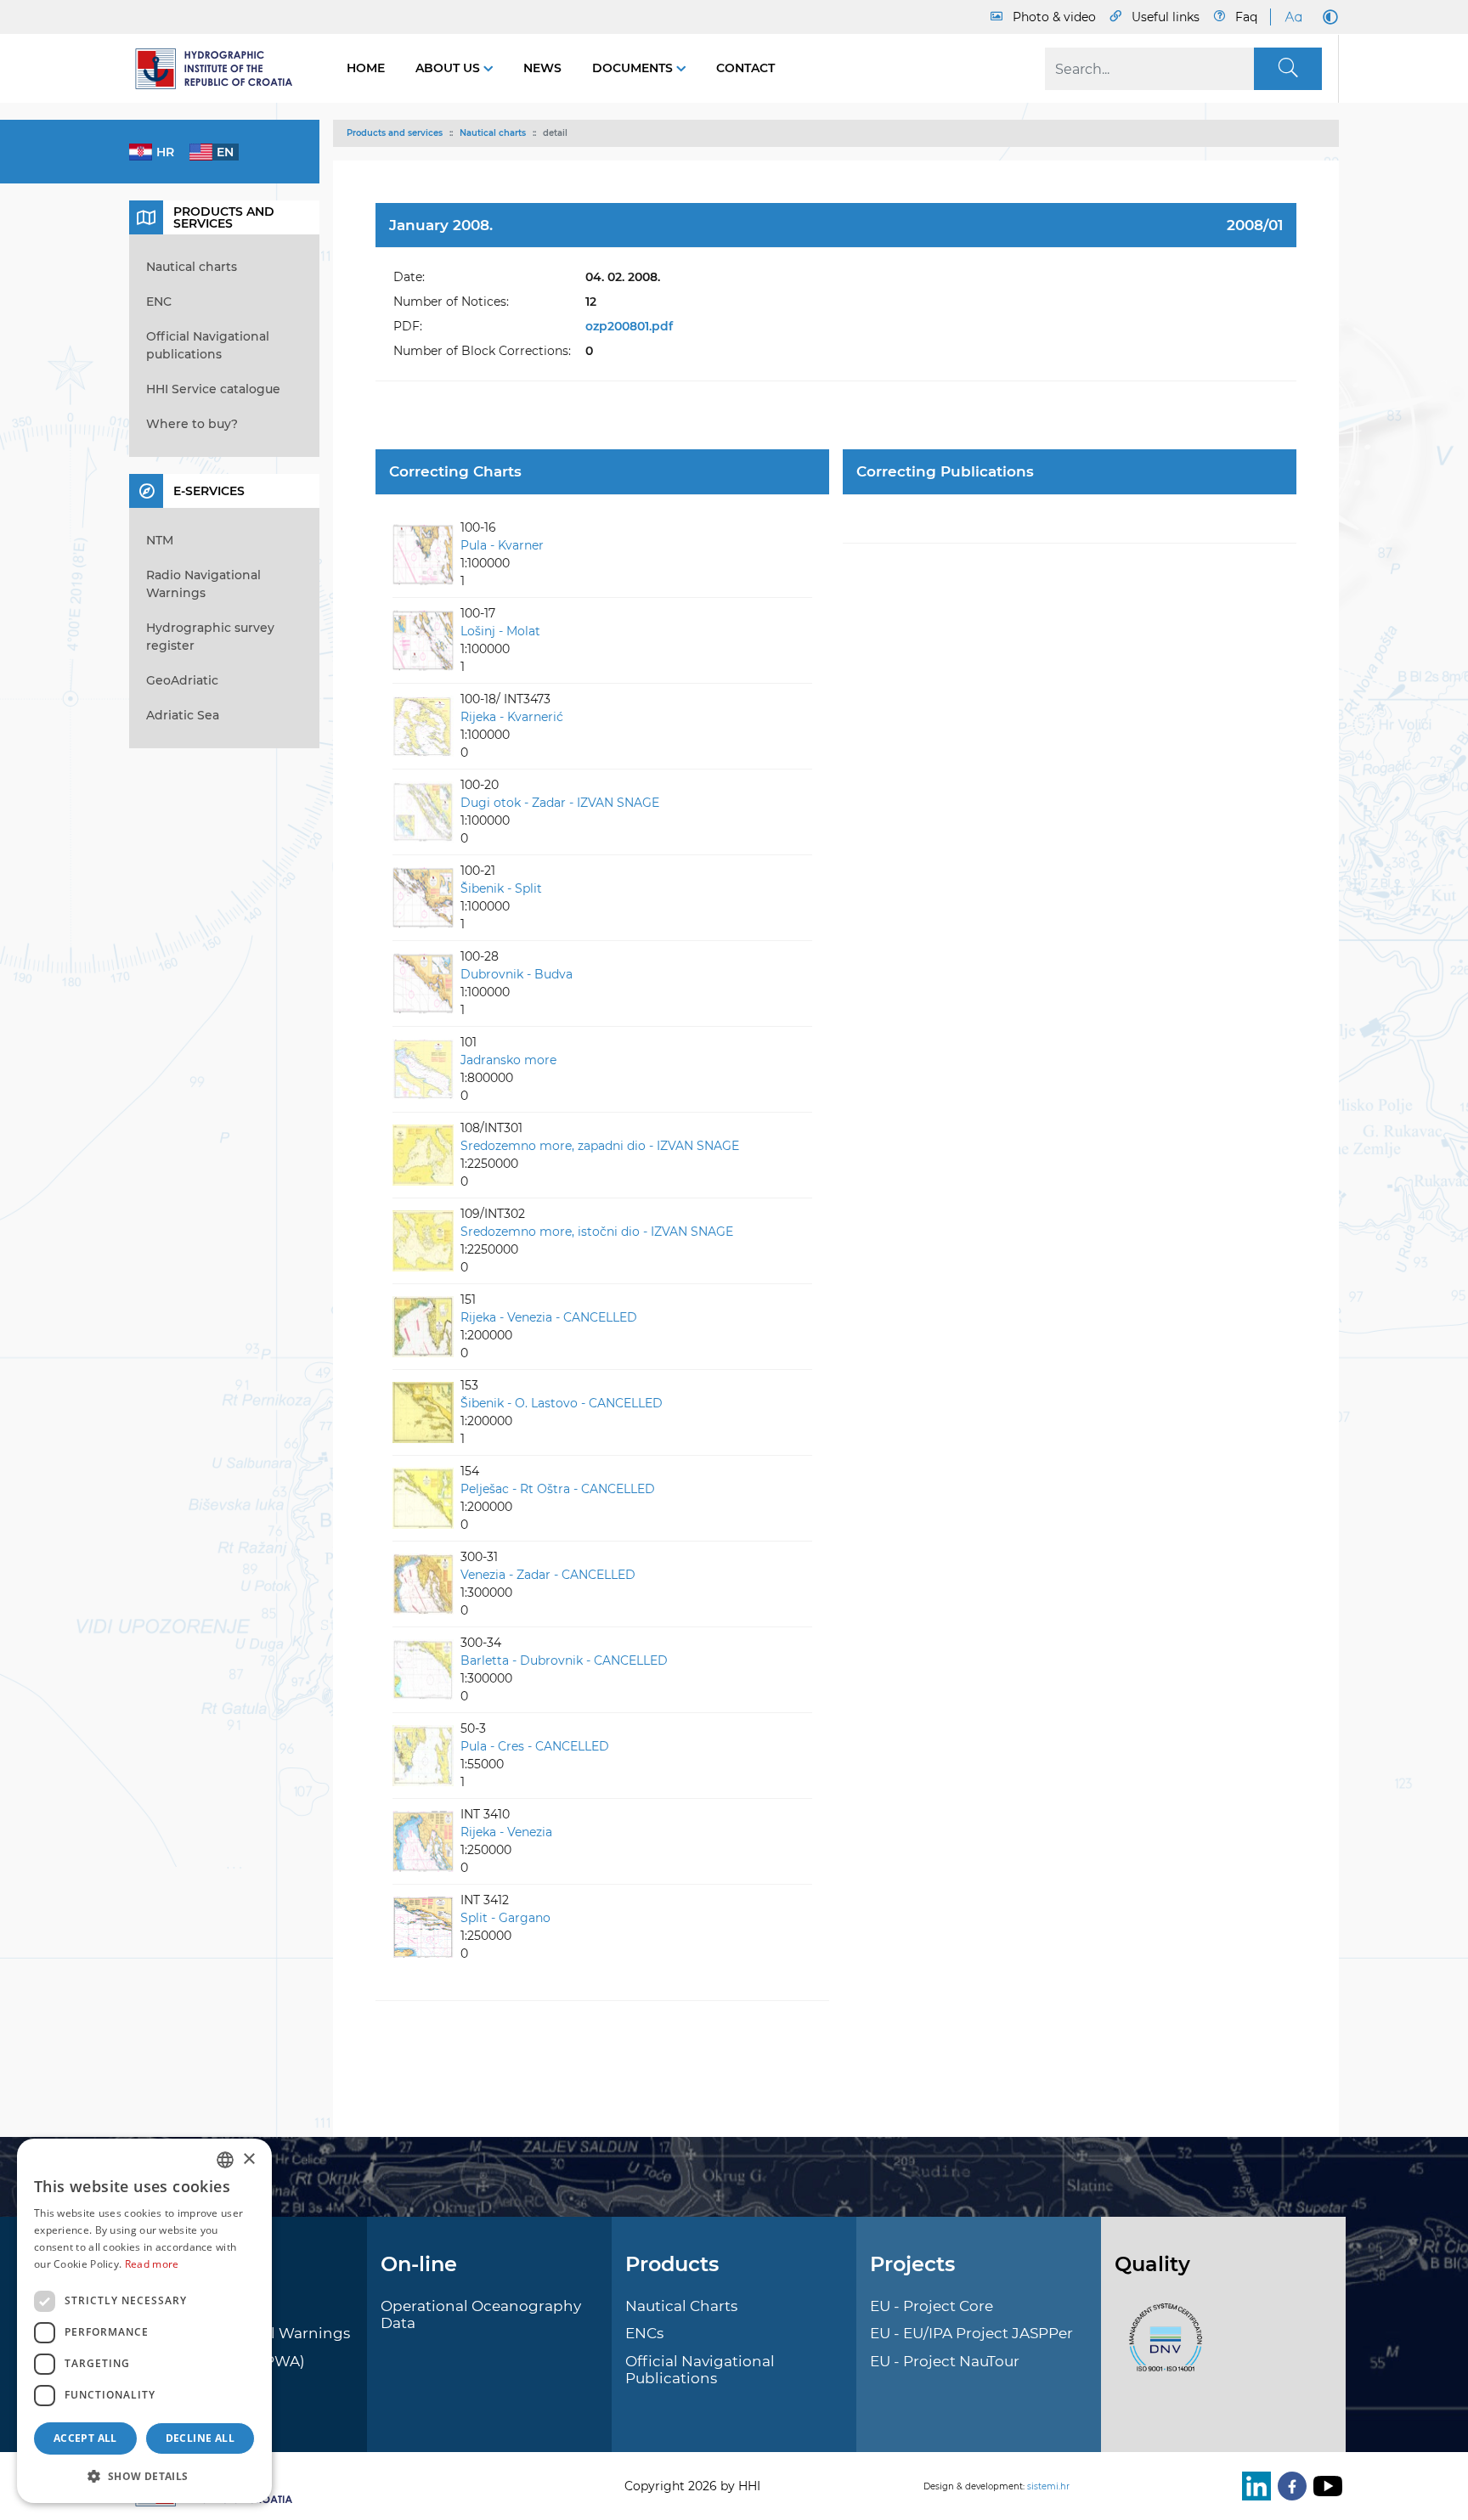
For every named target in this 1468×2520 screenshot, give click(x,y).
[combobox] (225, 2160)
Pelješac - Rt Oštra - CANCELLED (558, 1489)
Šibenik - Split (501, 888)
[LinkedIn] (1253, 2486)
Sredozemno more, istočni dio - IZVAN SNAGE (597, 1232)
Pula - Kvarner (502, 545)
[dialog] (144, 2321)
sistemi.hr (1048, 2486)
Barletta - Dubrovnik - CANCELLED (564, 1660)
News (542, 68)
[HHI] (221, 69)
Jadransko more (508, 1060)
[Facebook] (1289, 2486)
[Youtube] (1324, 2486)
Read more (152, 2264)
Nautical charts (493, 133)
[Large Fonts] (1293, 17)
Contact (745, 68)
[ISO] (1161, 2347)
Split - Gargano (505, 1918)
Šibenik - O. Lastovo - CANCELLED (562, 1403)
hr (165, 152)
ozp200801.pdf (629, 326)
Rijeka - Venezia (506, 1832)
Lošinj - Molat (500, 631)
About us (449, 68)
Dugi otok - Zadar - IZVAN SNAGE (560, 803)
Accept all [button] (85, 2438)
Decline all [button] (200, 2438)
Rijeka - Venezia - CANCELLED (549, 1317)
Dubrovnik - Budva (517, 974)
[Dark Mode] (1327, 17)
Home (366, 68)
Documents (634, 68)
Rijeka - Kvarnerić (512, 717)
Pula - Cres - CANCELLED (535, 1746)
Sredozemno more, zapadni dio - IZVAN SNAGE (600, 1146)
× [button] (248, 2159)
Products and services (395, 133)
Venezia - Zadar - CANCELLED (548, 1575)
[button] (144, 2476)
